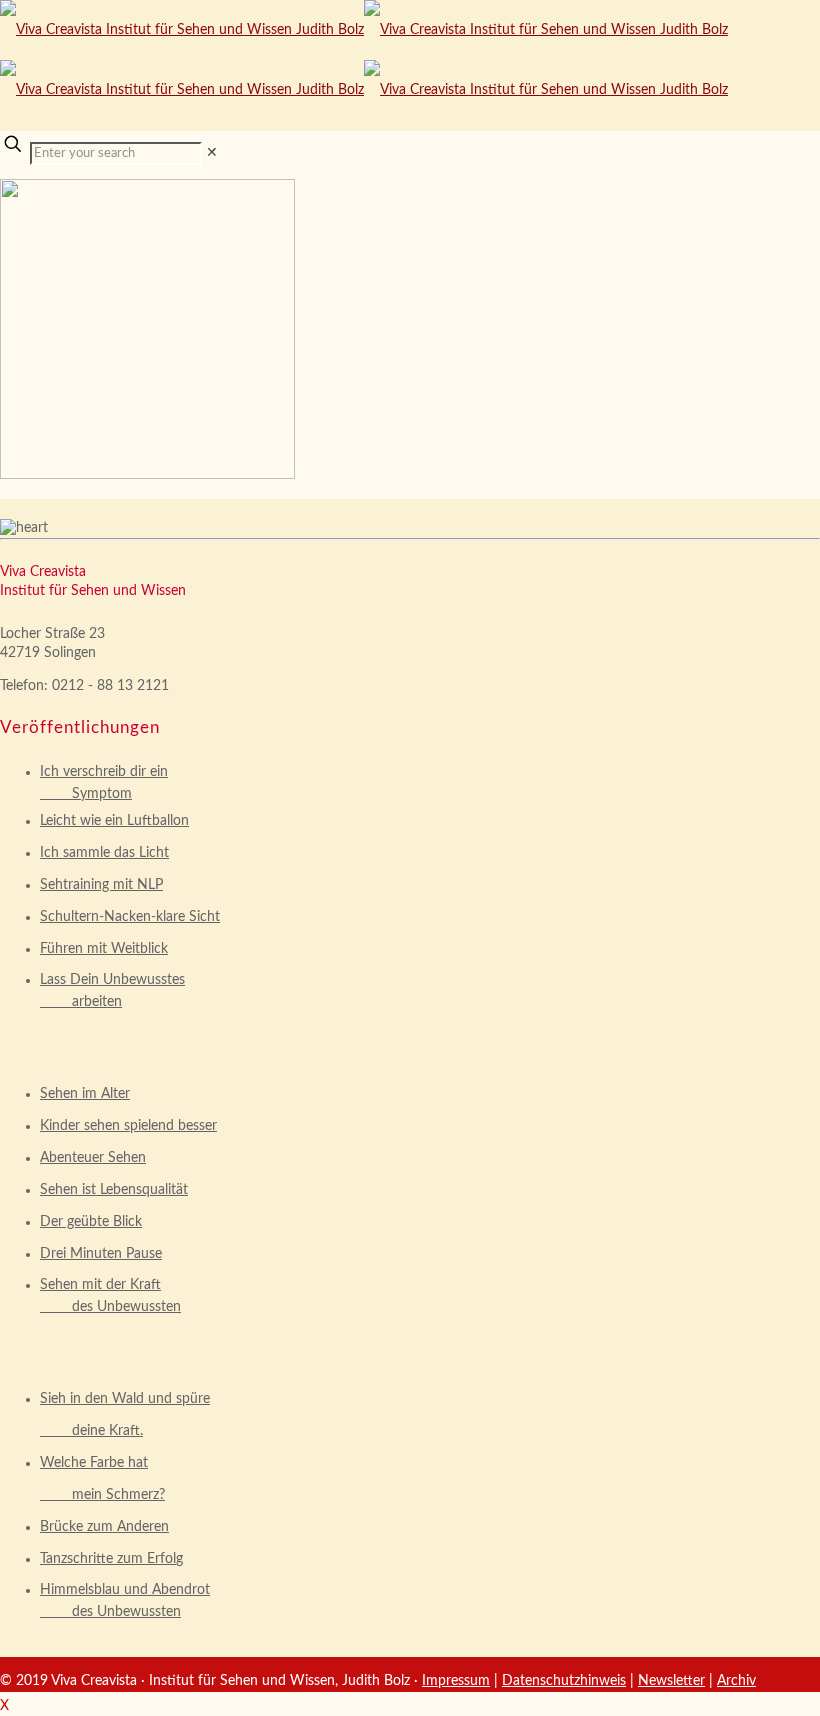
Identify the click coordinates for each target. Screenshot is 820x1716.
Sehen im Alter (85, 1094)
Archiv (736, 1681)
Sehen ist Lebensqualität (114, 1190)
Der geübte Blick (91, 1222)
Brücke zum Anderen (104, 1527)
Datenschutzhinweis (564, 1681)
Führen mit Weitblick (104, 949)
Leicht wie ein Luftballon (114, 821)
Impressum (456, 1681)
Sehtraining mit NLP (101, 885)
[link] (212, 153)
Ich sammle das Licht (104, 853)
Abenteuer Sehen (93, 1158)
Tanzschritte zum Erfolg (111, 1559)
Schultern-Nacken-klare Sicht (130, 917)
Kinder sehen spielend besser (128, 1126)
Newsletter (671, 1681)
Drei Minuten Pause (101, 1254)
